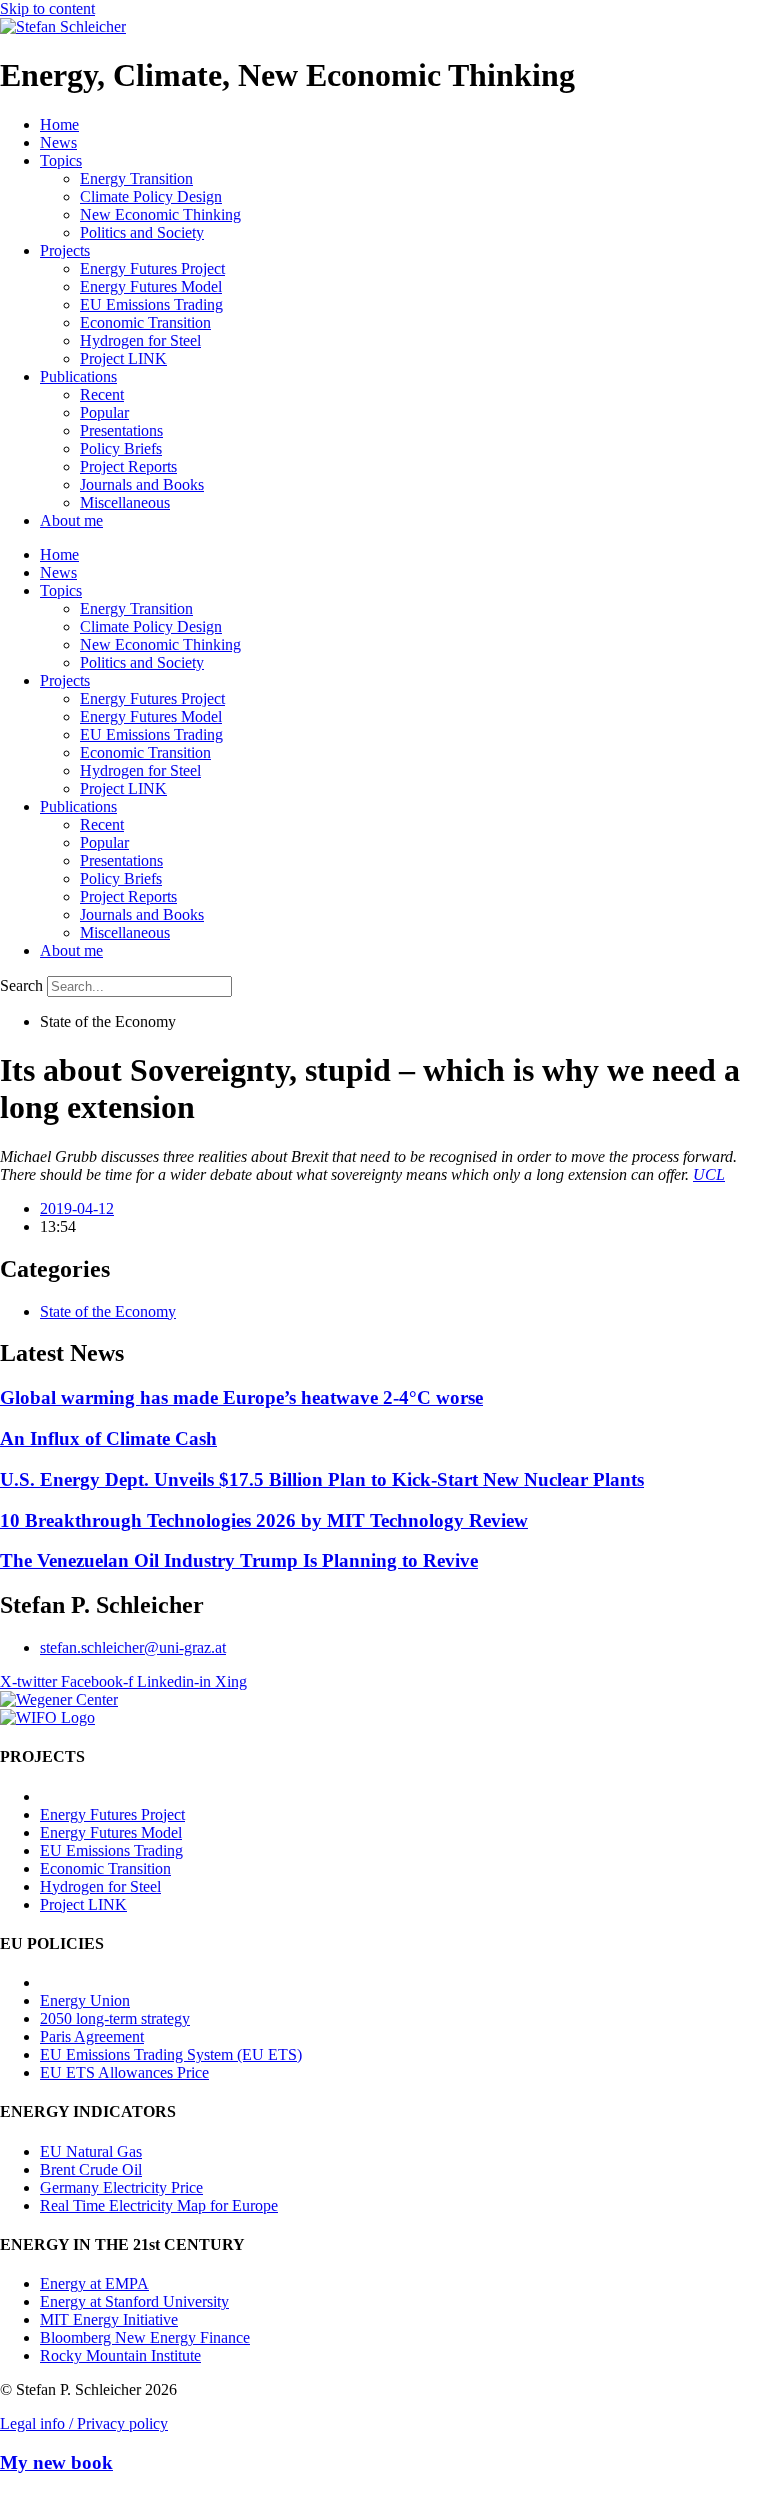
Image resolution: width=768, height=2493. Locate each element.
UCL (709, 1174)
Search (21, 985)
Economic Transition (145, 322)
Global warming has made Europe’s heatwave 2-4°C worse (241, 1397)
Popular (104, 412)
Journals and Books (142, 484)
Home (59, 124)
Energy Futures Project (152, 268)
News (58, 142)
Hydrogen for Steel (140, 340)
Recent (102, 394)
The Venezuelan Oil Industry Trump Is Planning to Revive (239, 1560)
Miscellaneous (125, 502)
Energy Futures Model (151, 286)
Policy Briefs (121, 448)
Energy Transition (136, 178)
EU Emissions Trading (151, 304)
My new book (56, 2462)
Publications (78, 376)
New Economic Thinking (160, 214)
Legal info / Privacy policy (84, 2423)
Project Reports (128, 466)
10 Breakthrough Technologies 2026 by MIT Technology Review (264, 1520)
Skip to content (47, 8)
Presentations (121, 430)
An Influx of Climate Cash (108, 1438)
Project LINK (123, 358)
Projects (65, 250)
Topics (61, 160)
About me (71, 520)
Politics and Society (142, 232)
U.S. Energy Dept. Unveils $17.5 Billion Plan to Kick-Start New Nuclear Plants (322, 1479)
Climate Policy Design (151, 196)
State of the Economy (108, 1311)
